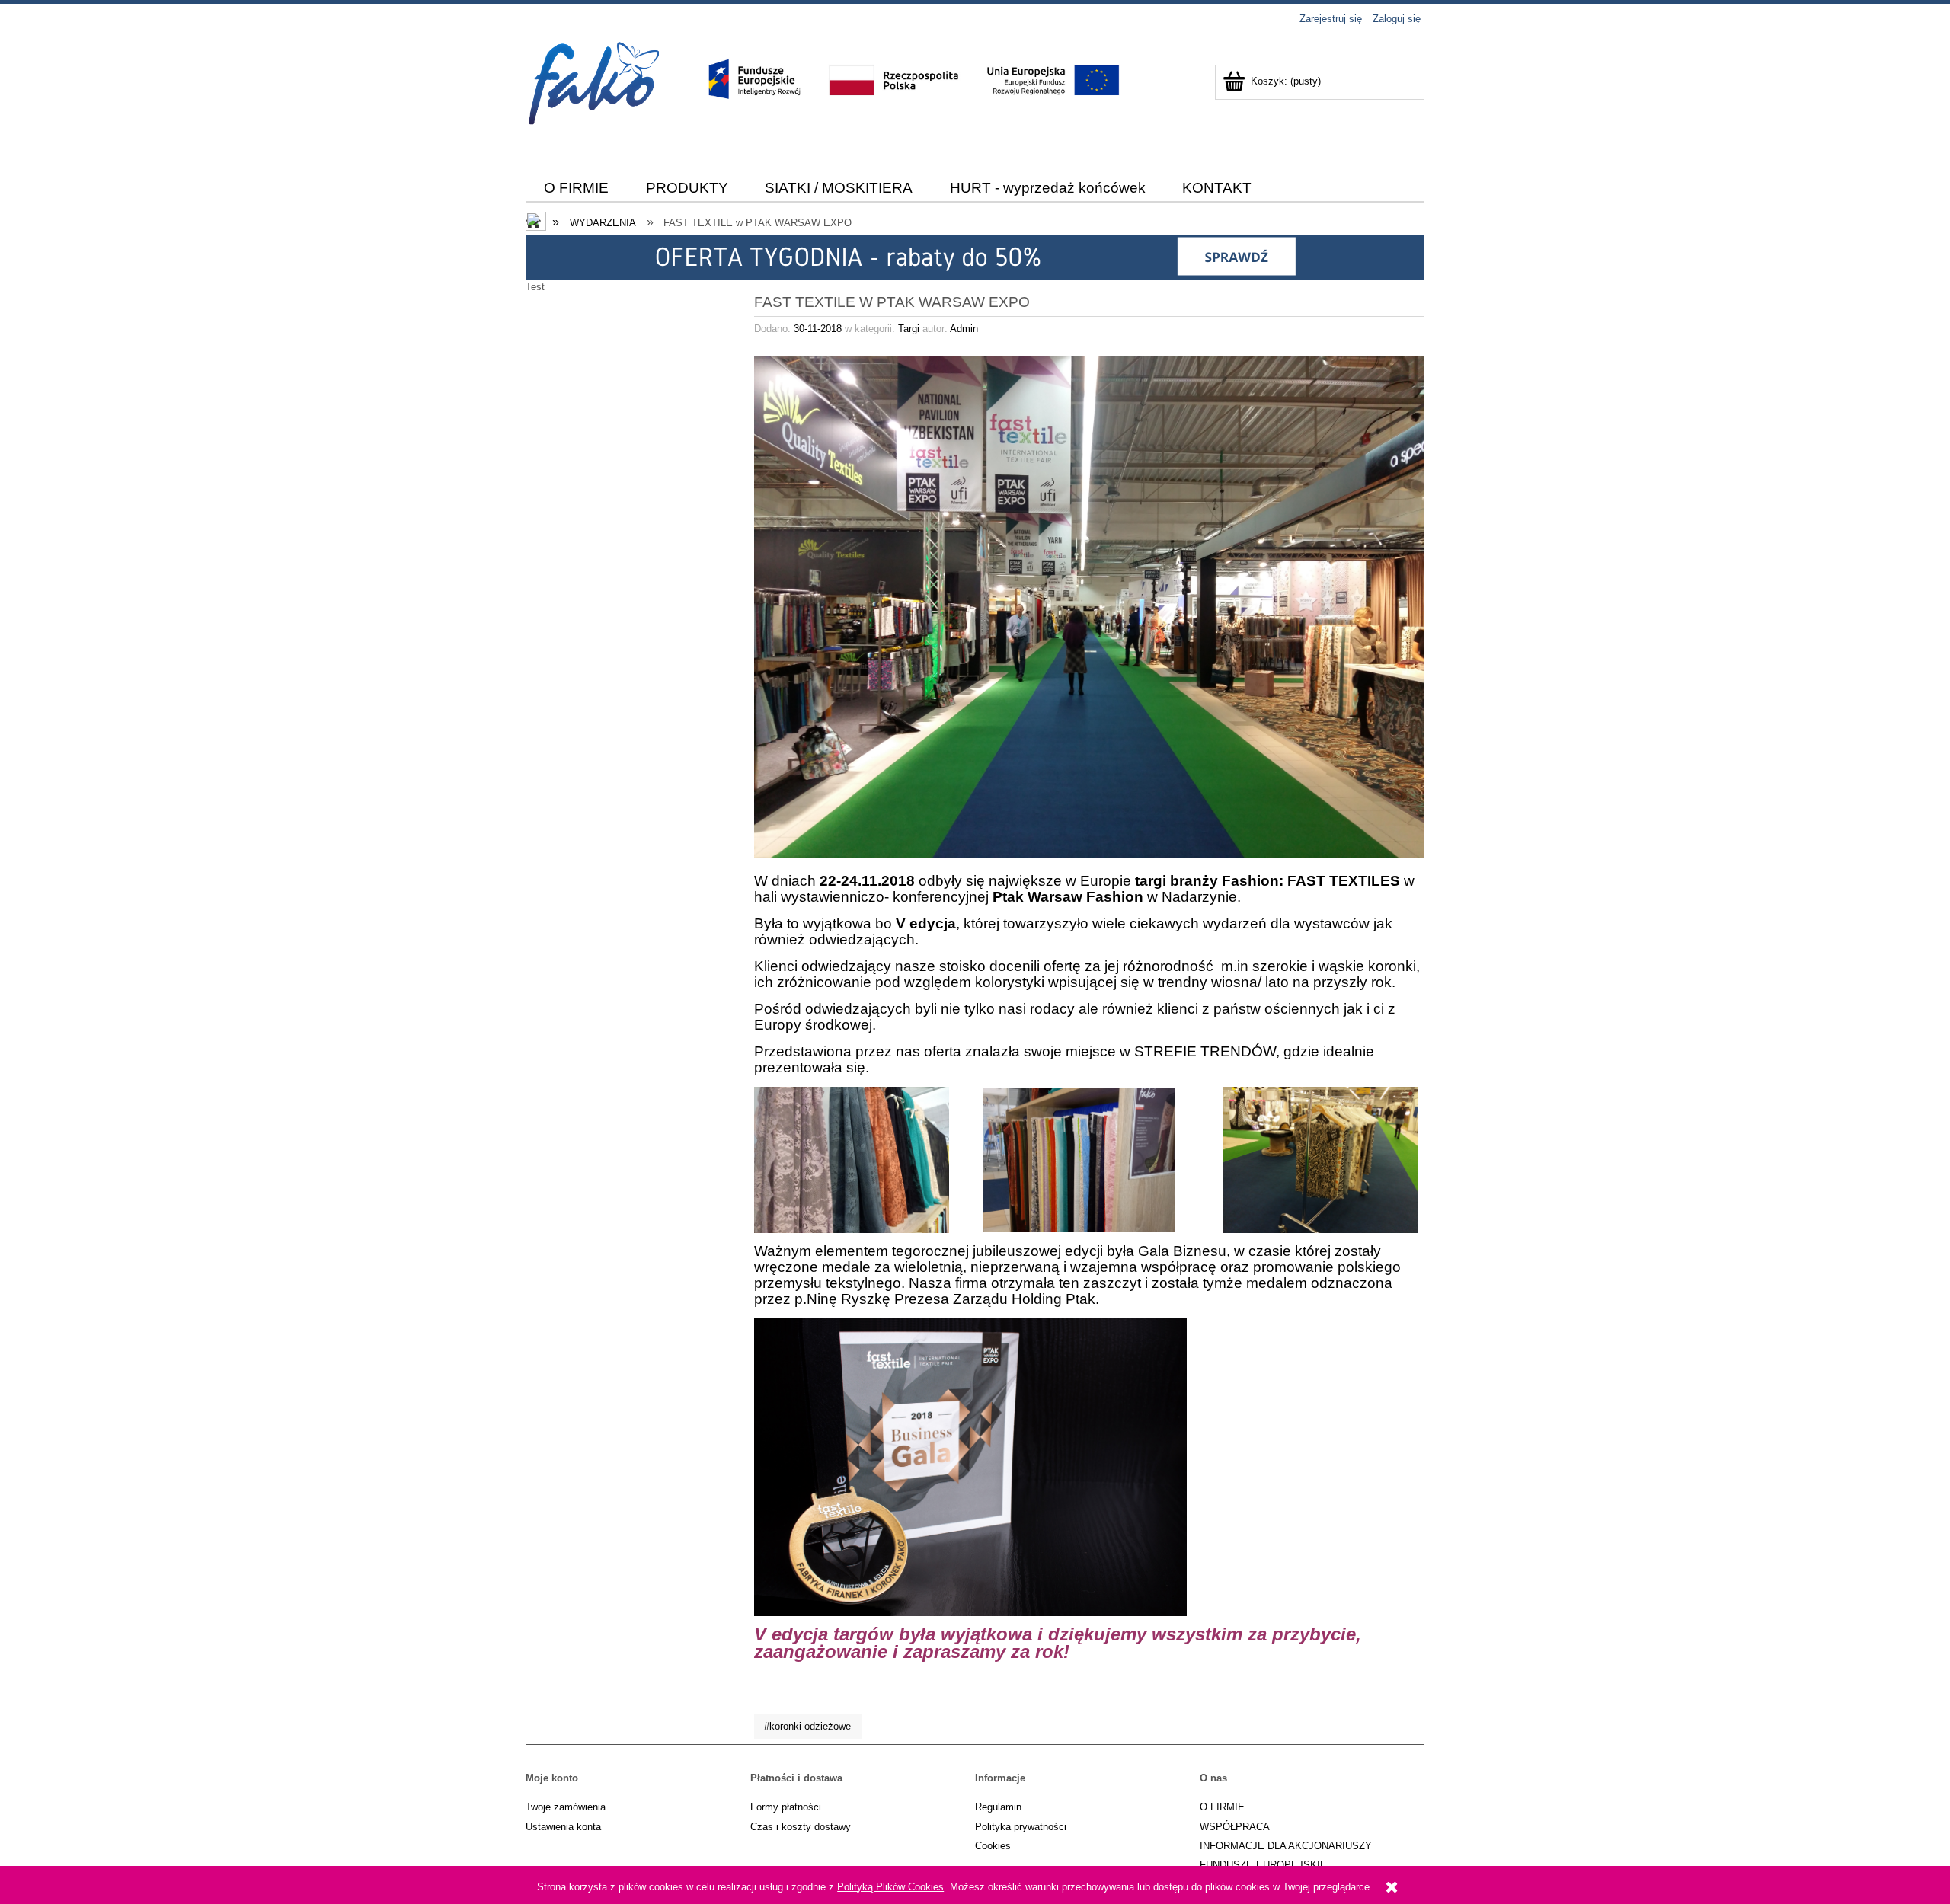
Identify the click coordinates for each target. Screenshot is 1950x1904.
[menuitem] (577, 188)
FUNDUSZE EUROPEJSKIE (1263, 1865)
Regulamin (998, 1807)
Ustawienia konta (563, 1827)
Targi (909, 329)
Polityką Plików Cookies (890, 1887)
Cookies (993, 1846)
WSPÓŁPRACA (1235, 1827)
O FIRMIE (1222, 1807)
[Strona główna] (596, 109)
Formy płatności (786, 1807)
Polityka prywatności (1021, 1827)
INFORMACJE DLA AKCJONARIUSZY (1286, 1846)
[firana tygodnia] (975, 257)
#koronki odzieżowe (807, 1726)
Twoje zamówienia (566, 1807)
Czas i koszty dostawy (801, 1827)
